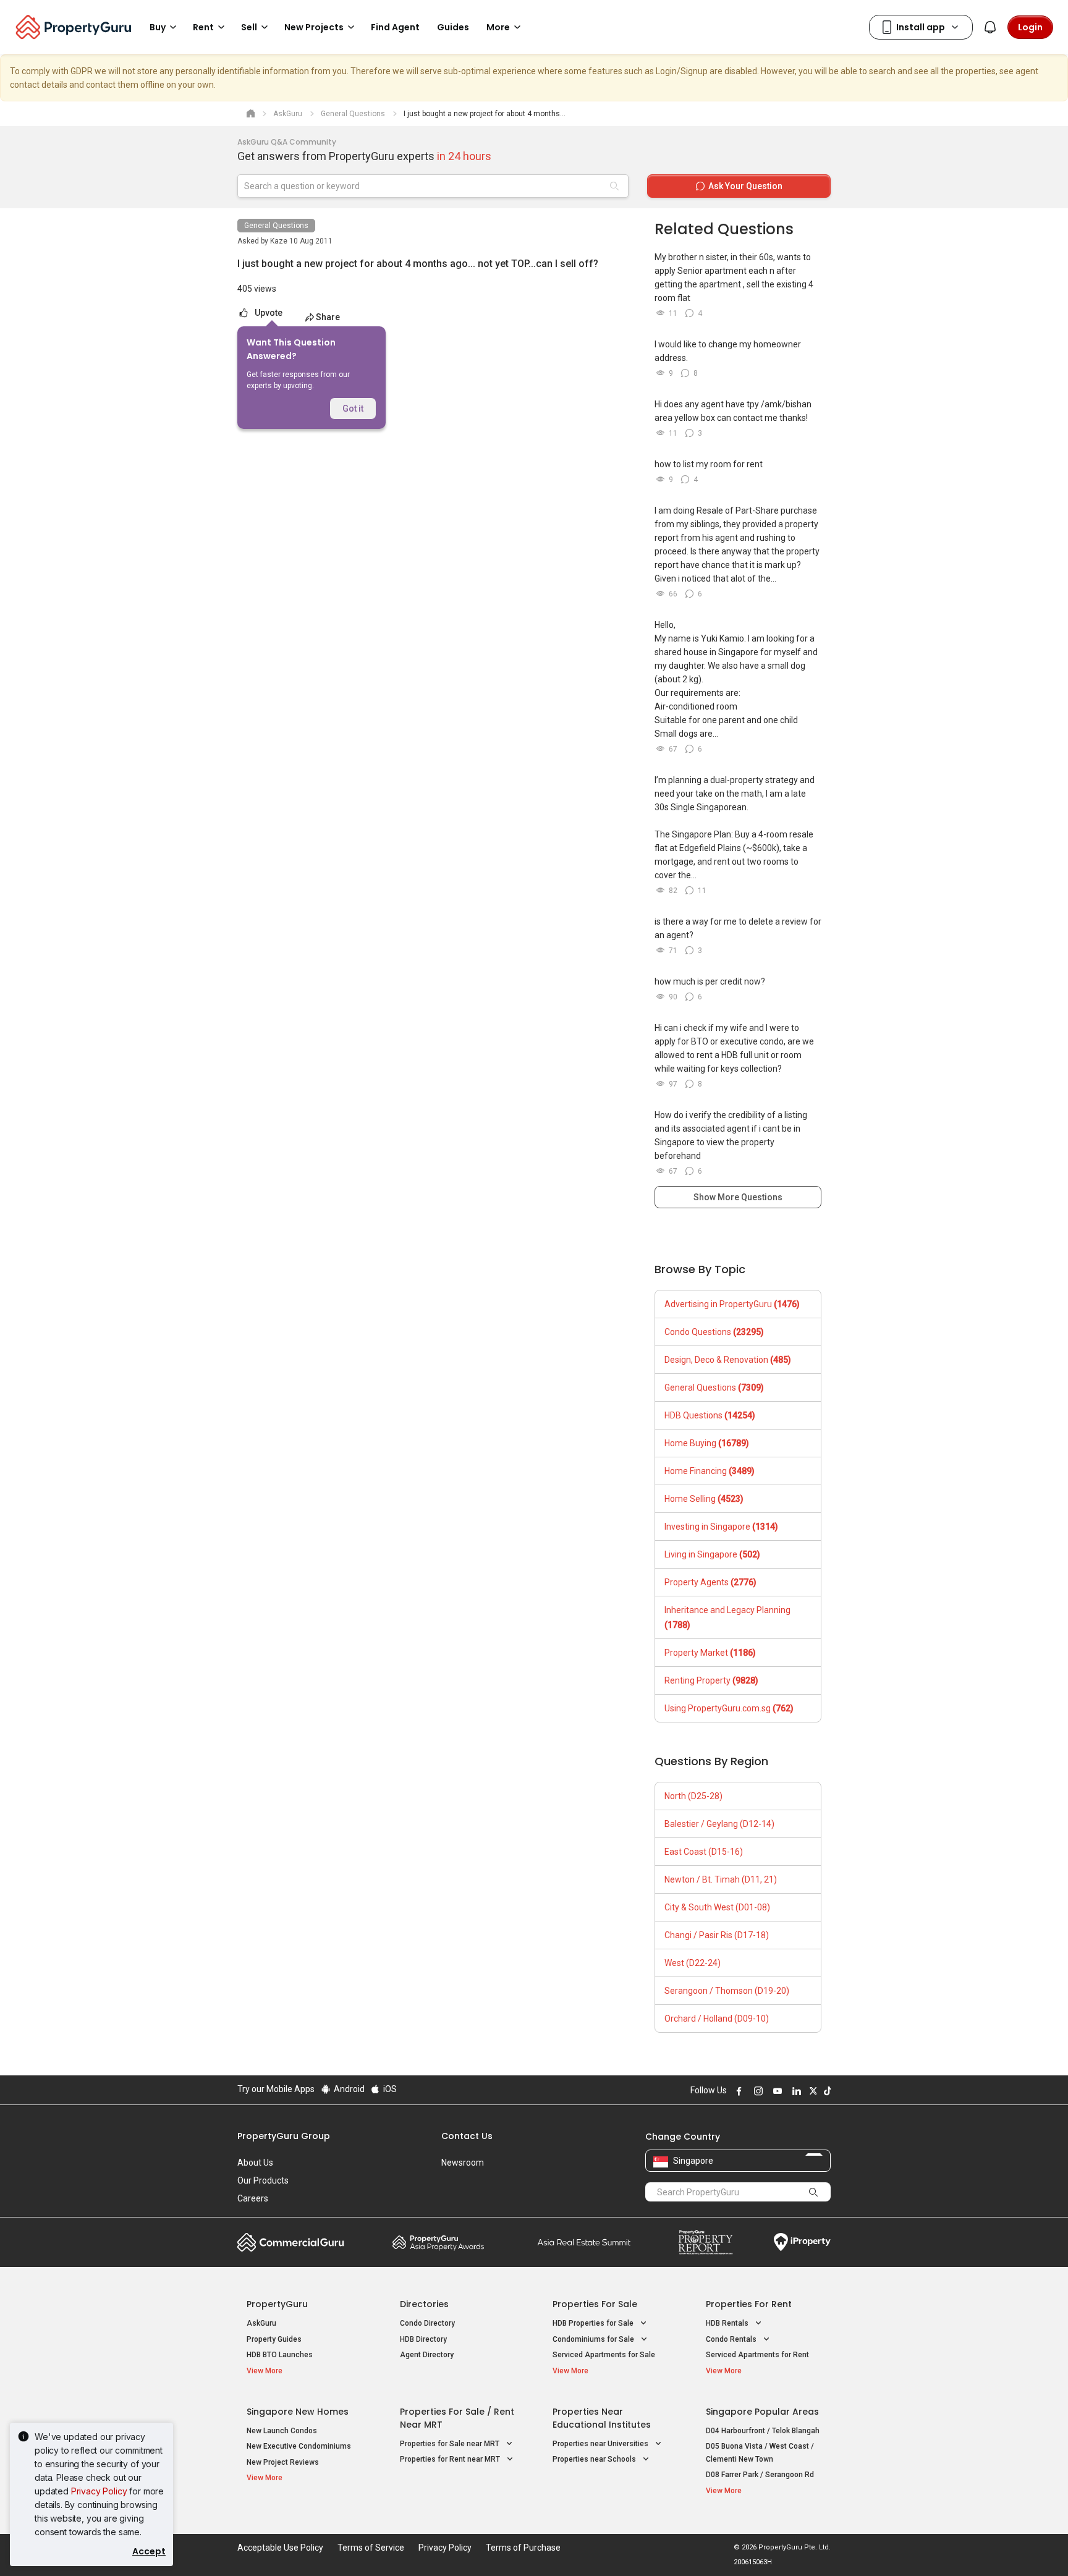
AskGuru (261, 2323)
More (498, 27)
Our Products (263, 2180)
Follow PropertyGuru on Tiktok (826, 2091)
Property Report (706, 2242)
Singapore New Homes (298, 2412)
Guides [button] (453, 27)
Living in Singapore (712, 1554)
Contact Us (467, 2136)
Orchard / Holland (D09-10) (717, 2019)
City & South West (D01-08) (717, 1907)
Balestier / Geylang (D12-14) (719, 1824)
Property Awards (438, 2242)
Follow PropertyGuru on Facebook (737, 2091)
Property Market (710, 1653)
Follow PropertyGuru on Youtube (776, 2091)
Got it (353, 409)
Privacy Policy (99, 2491)
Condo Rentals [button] (732, 2339)
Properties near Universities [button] (601, 2444)
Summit (584, 2242)
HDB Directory (423, 2339)
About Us (255, 2163)
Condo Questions (714, 1332)
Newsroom (463, 2163)
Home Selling (704, 1499)
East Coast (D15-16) (704, 1852)
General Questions (276, 226)
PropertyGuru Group (284, 2136)
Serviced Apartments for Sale (604, 2355)
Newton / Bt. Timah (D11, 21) (721, 1879)
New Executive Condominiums (299, 2446)
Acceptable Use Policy (280, 2548)
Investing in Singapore (721, 1527)
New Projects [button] (314, 27)
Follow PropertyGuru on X (812, 2091)
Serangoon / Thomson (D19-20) (727, 1991)
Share (328, 317)
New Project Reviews (283, 2462)
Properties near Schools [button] (595, 2459)
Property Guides (274, 2339)
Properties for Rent (749, 2304)
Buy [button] (158, 27)
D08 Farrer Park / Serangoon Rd (760, 2475)
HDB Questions (710, 1415)
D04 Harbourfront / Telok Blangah (763, 2431)
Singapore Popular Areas (762, 2412)
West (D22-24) (693, 1963)
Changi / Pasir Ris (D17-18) (717, 1935)
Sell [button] (249, 27)
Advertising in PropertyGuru (732, 1304)
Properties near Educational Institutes (602, 2418)
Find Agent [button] (395, 27)
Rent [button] (203, 27)
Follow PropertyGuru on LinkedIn (795, 2091)
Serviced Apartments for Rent (757, 2355)
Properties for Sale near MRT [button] (451, 2444)
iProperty (802, 2242)
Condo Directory (427, 2323)
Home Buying (707, 1443)
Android (348, 2089)
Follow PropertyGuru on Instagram (756, 2091)
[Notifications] (990, 27)
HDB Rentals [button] (728, 2323)
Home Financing (710, 1471)
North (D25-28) (693, 1796)
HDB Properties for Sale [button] (594, 2323)
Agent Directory (427, 2355)
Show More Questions (738, 1197)
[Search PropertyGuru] (813, 2192)
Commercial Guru (291, 2242)
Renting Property (711, 1680)
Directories (424, 2304)
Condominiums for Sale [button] (594, 2339)
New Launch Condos (282, 2431)
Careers (253, 2198)
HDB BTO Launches (280, 2355)
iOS (389, 2089)
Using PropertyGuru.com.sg (729, 1708)
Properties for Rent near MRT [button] (451, 2459)
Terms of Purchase (523, 2548)
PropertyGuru (277, 2304)
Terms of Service (371, 2548)
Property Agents (710, 1582)
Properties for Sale (595, 2304)
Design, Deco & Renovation (728, 1360)
